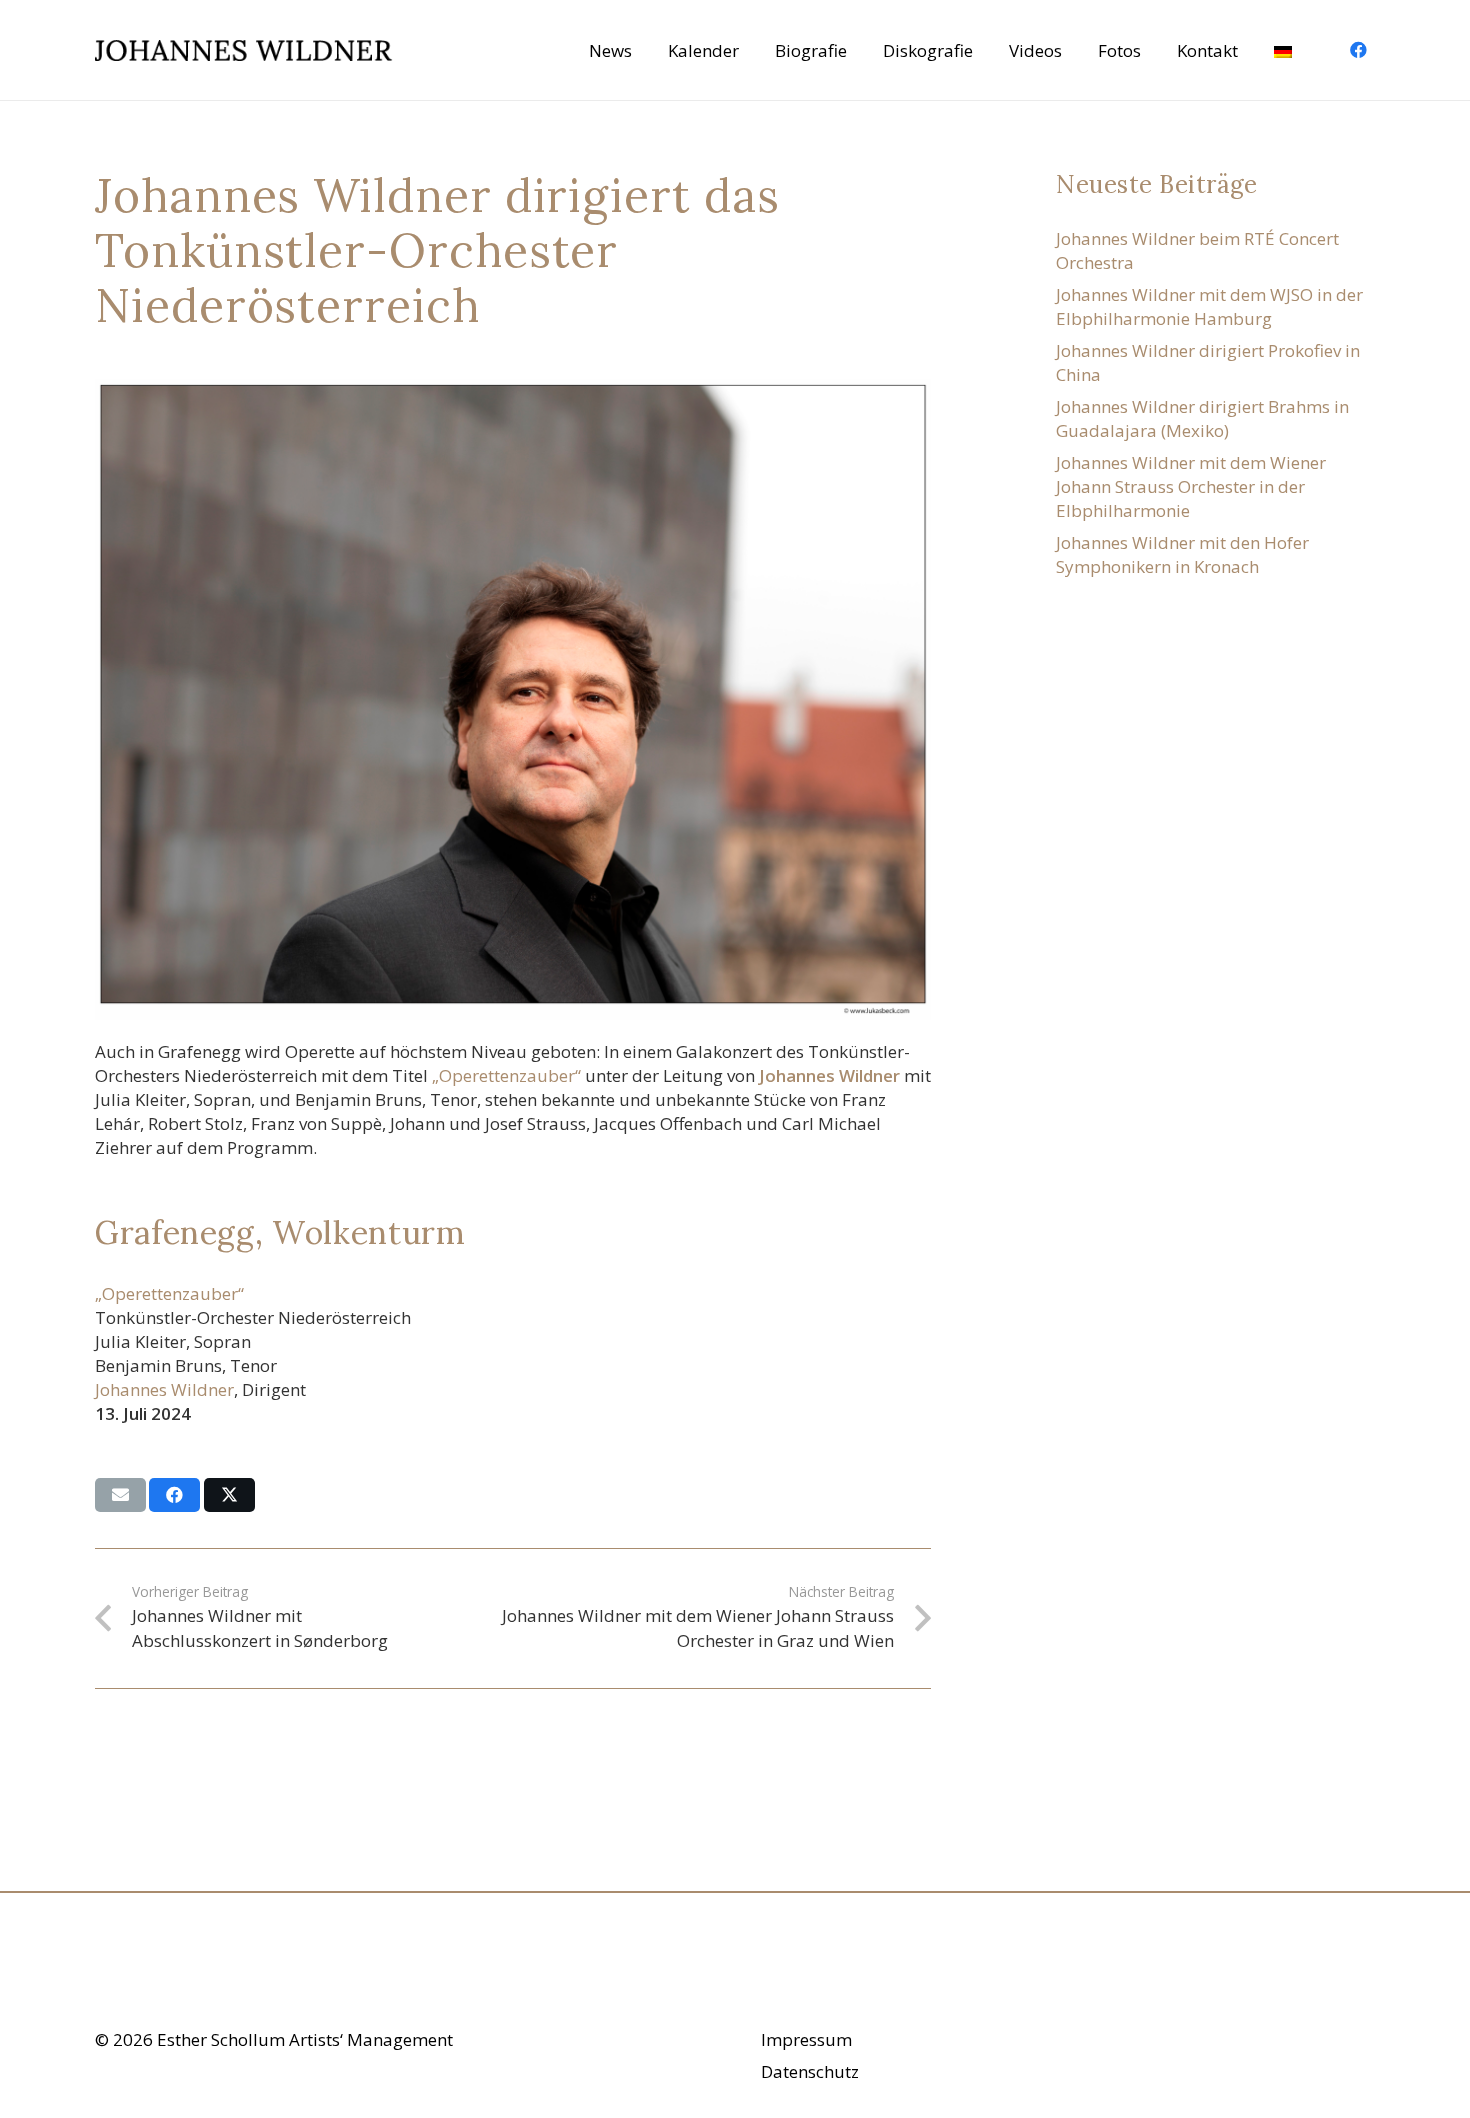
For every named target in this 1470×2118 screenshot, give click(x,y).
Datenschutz (810, 2071)
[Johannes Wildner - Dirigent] (244, 50)
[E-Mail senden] (120, 1495)
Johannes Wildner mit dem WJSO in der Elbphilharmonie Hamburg (1209, 306)
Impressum (806, 2039)
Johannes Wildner (164, 1389)
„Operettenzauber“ (506, 1075)
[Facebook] (1358, 50)
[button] (1315, 50)
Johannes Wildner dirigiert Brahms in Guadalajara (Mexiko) (1202, 418)
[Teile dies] (174, 1495)
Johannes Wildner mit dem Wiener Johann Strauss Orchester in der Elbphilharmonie (1191, 486)
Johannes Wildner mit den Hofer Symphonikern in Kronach (1182, 554)
